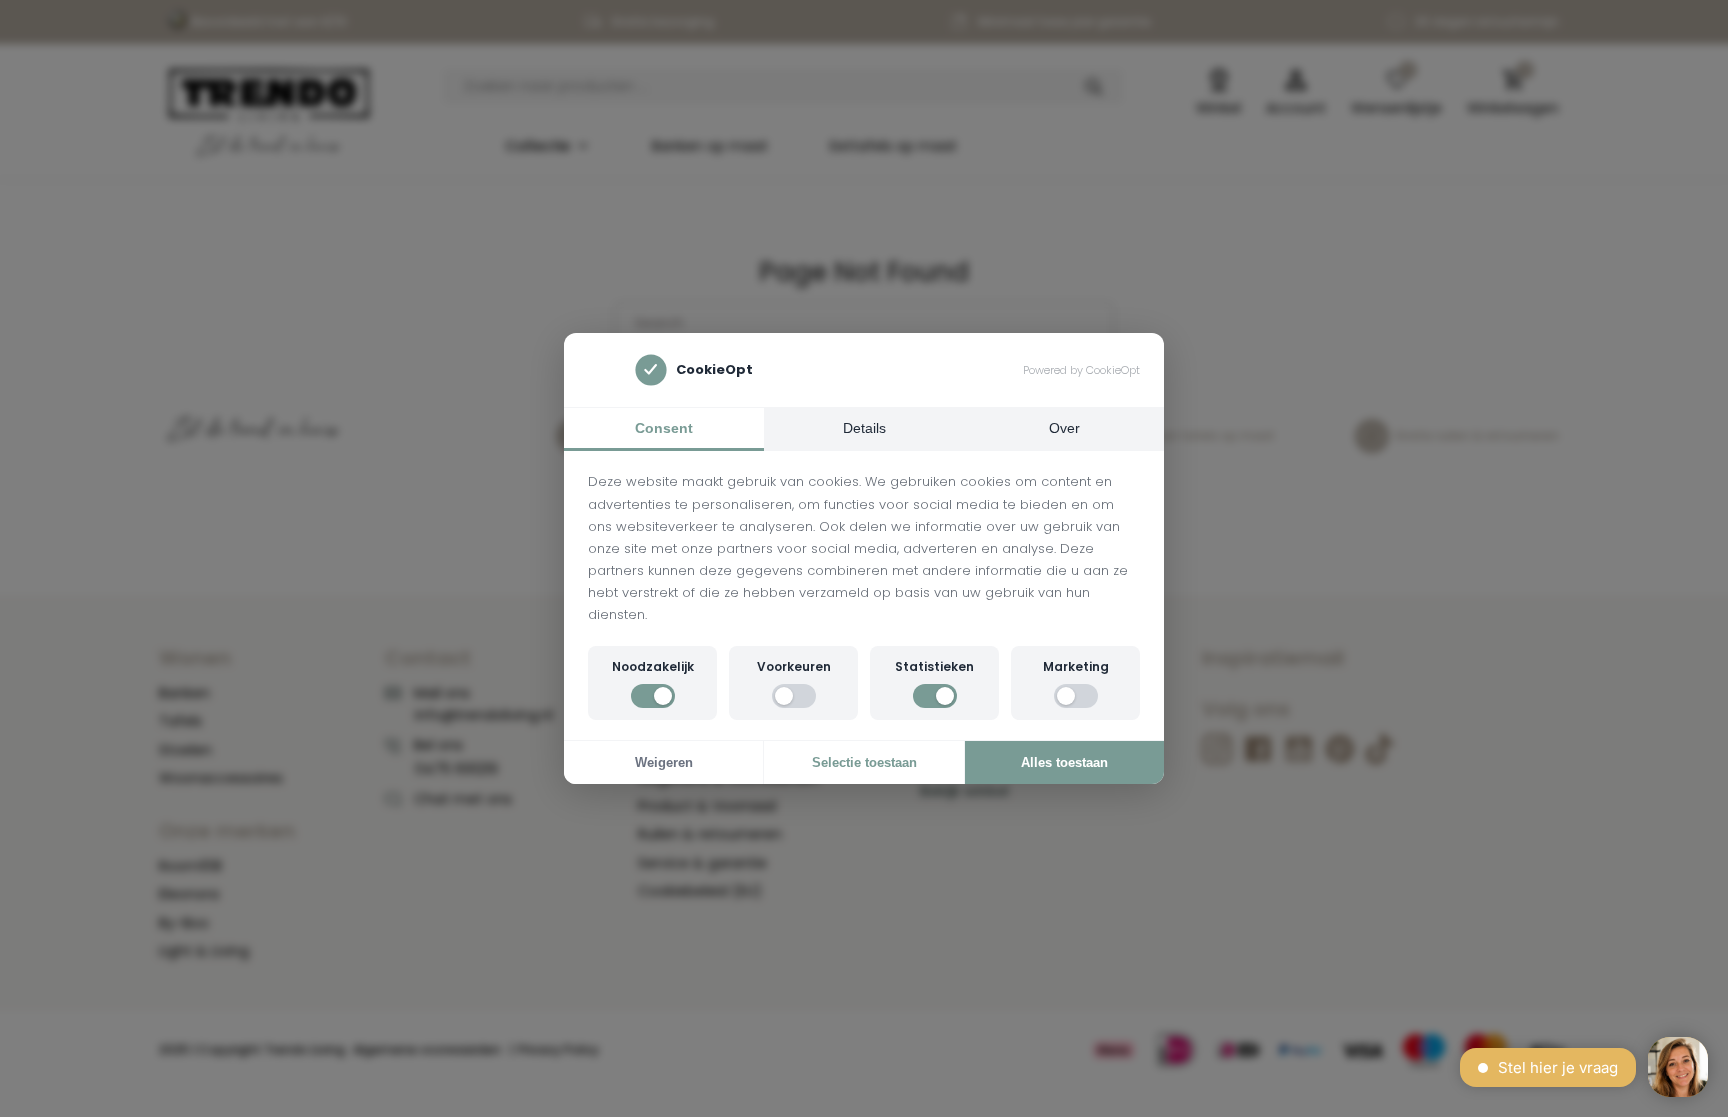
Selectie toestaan (864, 762)
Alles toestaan (1064, 762)
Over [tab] (1064, 428)
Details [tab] (864, 428)
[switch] (653, 696)
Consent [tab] (664, 428)
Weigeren (664, 762)
